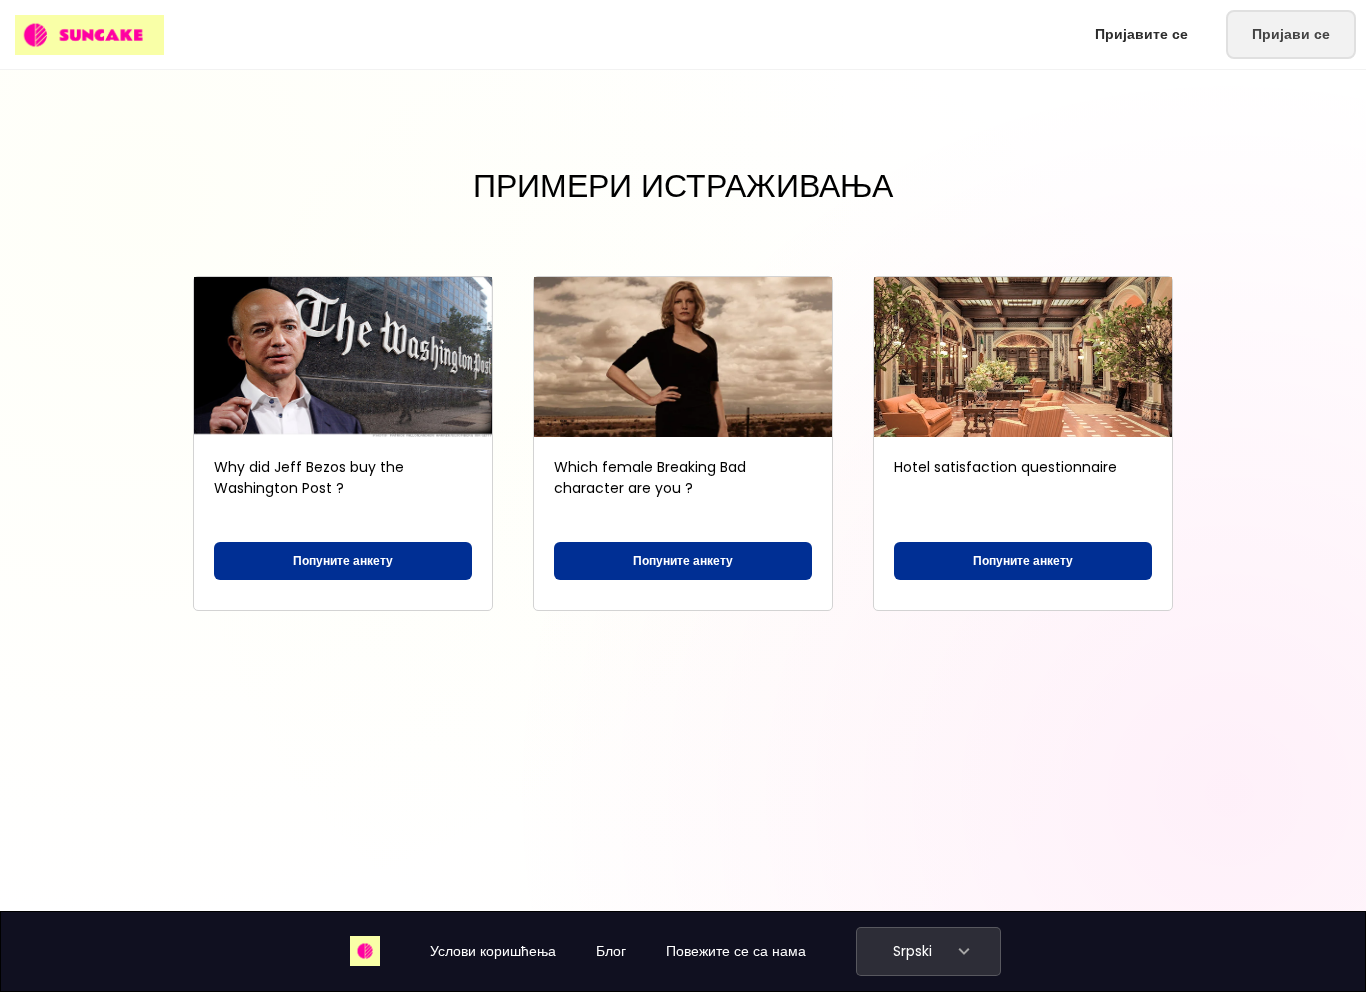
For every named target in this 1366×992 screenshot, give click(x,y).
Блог (611, 951)
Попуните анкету (343, 560)
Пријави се (1291, 34)
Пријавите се (1141, 34)
